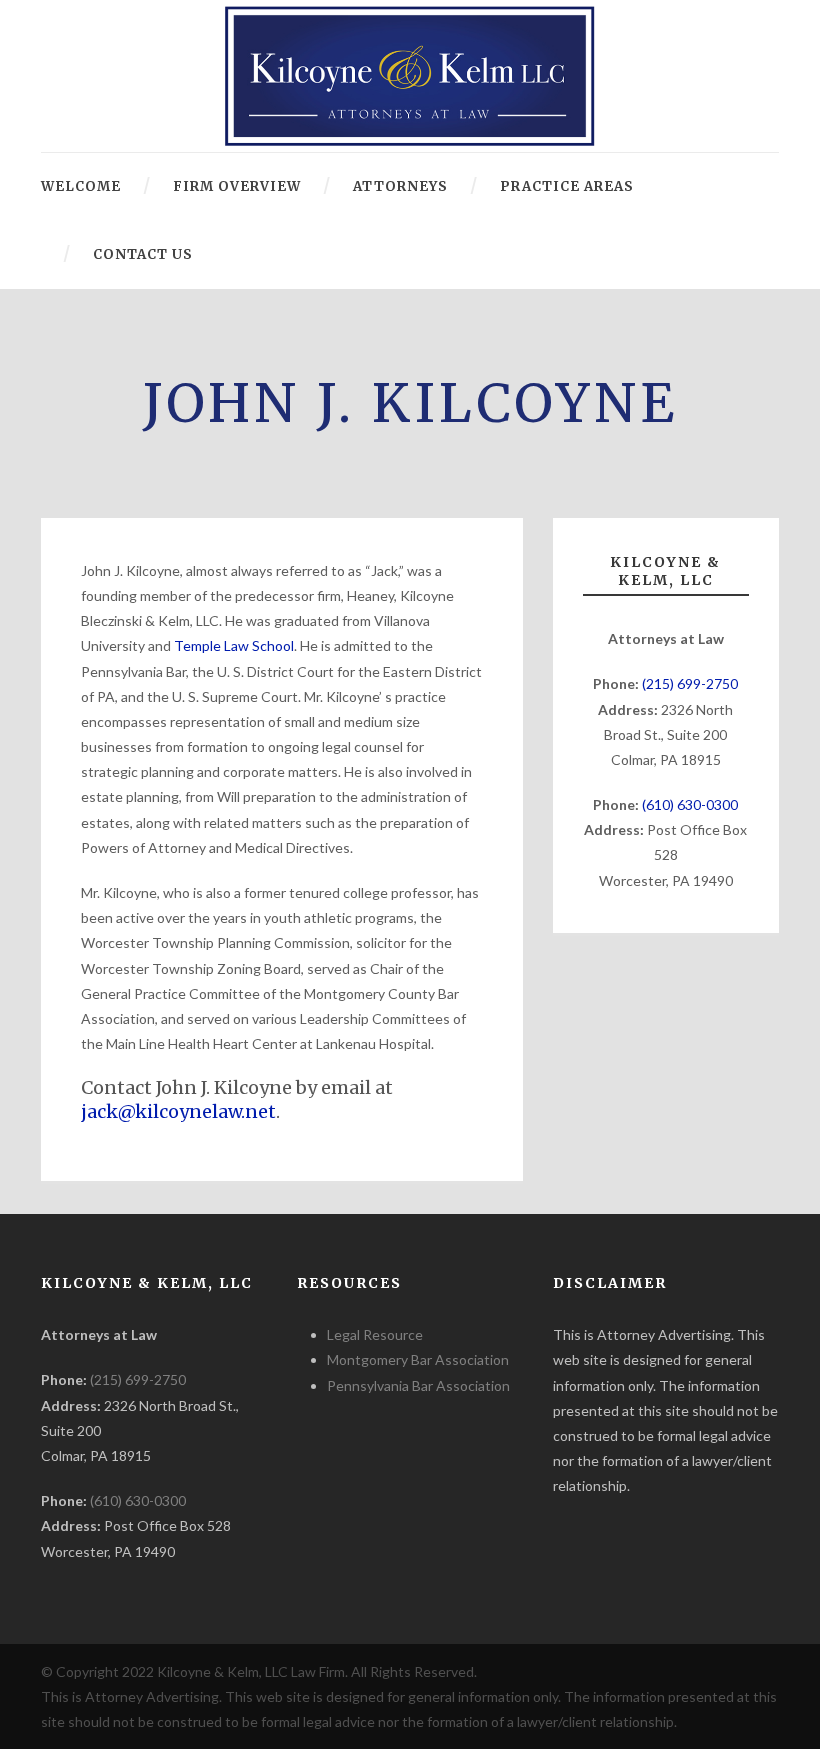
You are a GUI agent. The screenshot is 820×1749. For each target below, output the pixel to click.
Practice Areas (567, 186)
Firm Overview (237, 186)
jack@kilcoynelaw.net (178, 1111)
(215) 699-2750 (690, 683)
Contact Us (143, 254)
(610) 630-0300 (690, 804)
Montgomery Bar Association (418, 1359)
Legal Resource (375, 1334)
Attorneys (400, 186)
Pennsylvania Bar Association (418, 1385)
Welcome (81, 186)
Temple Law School (234, 645)
